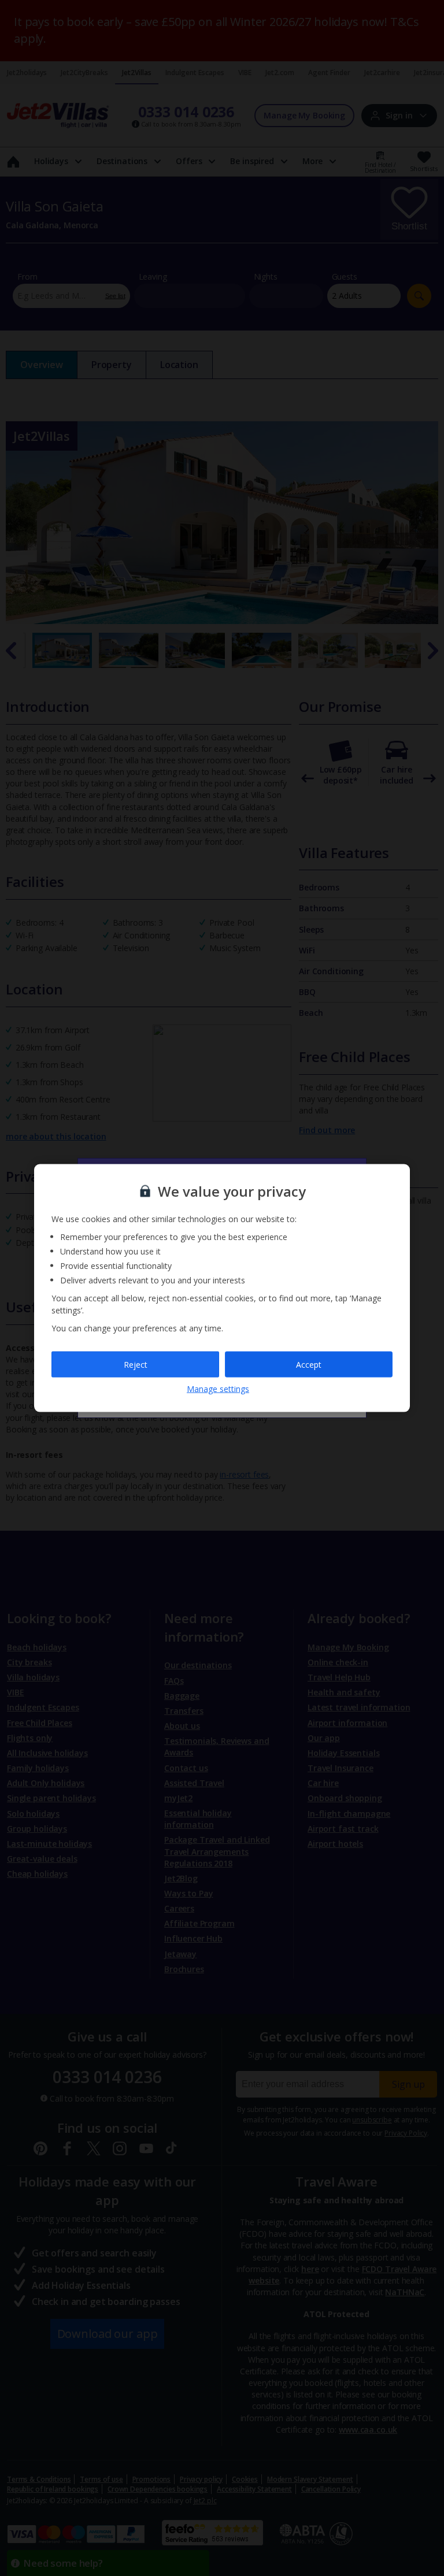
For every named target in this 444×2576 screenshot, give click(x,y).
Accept (309, 1364)
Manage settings (218, 1389)
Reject (136, 1364)
